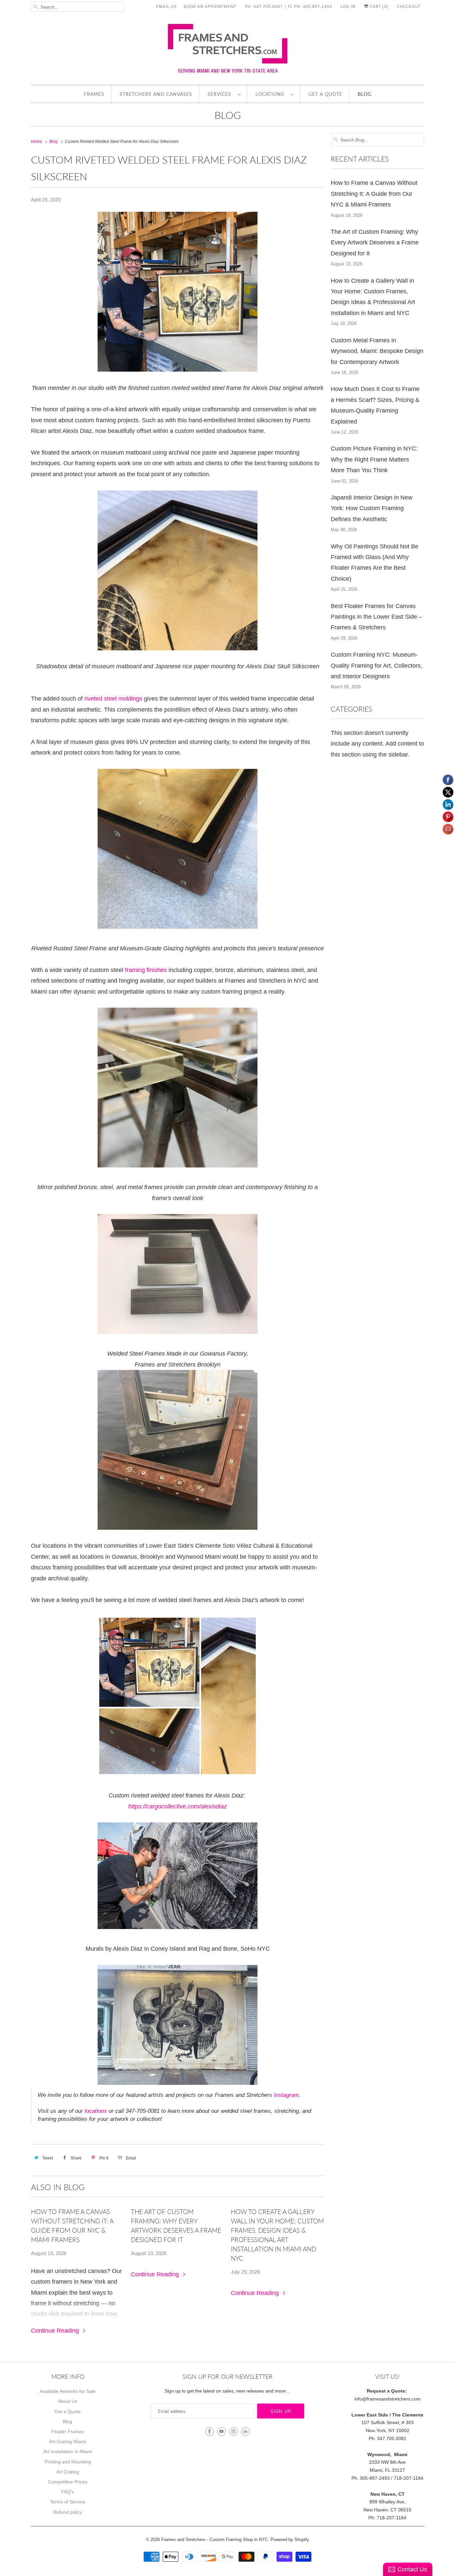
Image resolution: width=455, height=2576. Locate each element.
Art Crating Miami (68, 2441)
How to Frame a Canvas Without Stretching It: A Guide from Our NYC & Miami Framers (72, 2226)
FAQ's (68, 2492)
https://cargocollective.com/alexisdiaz (178, 1806)
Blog (365, 94)
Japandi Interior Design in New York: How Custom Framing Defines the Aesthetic (372, 508)
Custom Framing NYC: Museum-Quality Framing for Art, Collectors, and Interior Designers (377, 665)
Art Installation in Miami (68, 2451)
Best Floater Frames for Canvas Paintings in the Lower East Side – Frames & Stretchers (376, 617)
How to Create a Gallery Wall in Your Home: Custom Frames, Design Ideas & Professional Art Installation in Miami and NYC (277, 2235)
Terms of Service (68, 2502)
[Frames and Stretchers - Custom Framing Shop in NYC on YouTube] (222, 2431)
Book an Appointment (210, 6)
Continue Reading (56, 2331)
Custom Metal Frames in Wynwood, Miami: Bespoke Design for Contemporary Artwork (377, 351)
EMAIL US (167, 6)
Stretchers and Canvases (156, 94)
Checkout (409, 6)
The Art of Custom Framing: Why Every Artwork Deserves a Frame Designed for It (176, 2226)
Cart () (378, 6)
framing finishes (146, 970)
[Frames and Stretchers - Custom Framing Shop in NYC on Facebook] (210, 2431)
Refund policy (68, 2512)
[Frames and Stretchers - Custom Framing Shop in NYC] (227, 51)
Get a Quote (325, 94)
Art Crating (68, 2472)
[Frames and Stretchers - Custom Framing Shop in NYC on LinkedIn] (245, 2431)
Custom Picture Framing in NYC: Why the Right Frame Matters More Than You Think (374, 459)
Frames (94, 94)
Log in (348, 6)
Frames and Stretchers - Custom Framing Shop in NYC (215, 2540)
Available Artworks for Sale (68, 2391)
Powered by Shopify (290, 2540)
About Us (68, 2401)
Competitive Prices (68, 2482)
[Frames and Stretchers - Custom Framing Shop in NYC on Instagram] (233, 2431)
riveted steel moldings (113, 699)
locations (96, 2111)
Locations (271, 94)
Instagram (286, 2095)
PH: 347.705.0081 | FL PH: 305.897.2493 (288, 6)
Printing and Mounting (68, 2462)
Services (221, 94)
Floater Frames (68, 2431)
